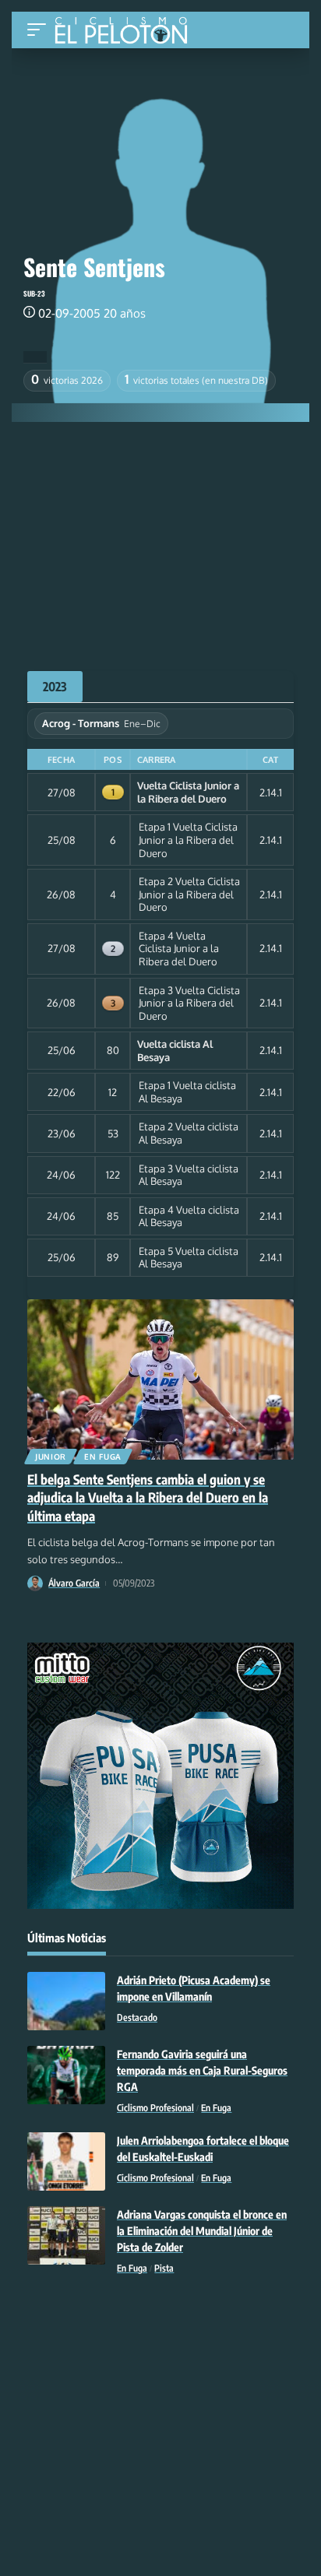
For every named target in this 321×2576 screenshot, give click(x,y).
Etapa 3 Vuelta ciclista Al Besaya (189, 1175)
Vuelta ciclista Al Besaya (175, 1051)
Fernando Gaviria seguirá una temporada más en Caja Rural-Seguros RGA (202, 2070)
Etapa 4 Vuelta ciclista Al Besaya (189, 1216)
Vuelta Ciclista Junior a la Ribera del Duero (188, 792)
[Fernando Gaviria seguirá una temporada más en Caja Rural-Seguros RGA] (66, 2075)
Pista (164, 2268)
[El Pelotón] (127, 32)
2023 (55, 687)
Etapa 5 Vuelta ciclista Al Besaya (189, 1258)
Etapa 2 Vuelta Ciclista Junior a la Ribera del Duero (189, 894)
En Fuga (103, 1457)
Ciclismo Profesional (155, 2108)
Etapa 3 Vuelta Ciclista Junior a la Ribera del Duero (189, 1003)
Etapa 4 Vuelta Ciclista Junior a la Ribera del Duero (179, 949)
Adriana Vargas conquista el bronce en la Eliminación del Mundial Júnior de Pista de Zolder (202, 2231)
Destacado (137, 2017)
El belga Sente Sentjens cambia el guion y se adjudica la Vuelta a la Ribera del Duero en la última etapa (148, 1498)
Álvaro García (74, 1583)
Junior (51, 1457)
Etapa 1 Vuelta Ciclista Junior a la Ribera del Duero (188, 840)
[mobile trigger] (41, 30)
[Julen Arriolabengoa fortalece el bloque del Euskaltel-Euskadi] (66, 2161)
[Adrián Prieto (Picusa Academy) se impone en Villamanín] (66, 2001)
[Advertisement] (160, 539)
